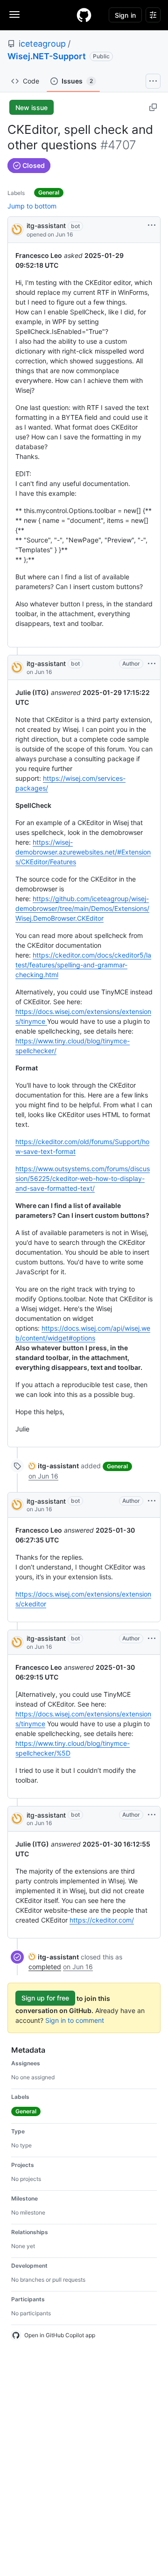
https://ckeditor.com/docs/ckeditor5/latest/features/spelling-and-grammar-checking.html (83, 965)
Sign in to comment (75, 2020)
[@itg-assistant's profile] (17, 229)
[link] (54, 1466)
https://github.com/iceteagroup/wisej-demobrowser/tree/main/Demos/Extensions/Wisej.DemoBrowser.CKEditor (82, 908)
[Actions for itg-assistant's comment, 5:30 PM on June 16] (152, 664)
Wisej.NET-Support (47, 56)
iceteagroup (42, 44)
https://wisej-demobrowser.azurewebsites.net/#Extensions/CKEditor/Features (83, 852)
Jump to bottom (32, 206)
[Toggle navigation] (14, 14)
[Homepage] (84, 15)
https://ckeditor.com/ (102, 1920)
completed (45, 1967)
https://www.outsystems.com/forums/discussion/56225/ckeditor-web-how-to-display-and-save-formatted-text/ (83, 1178)
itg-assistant (46, 226)
